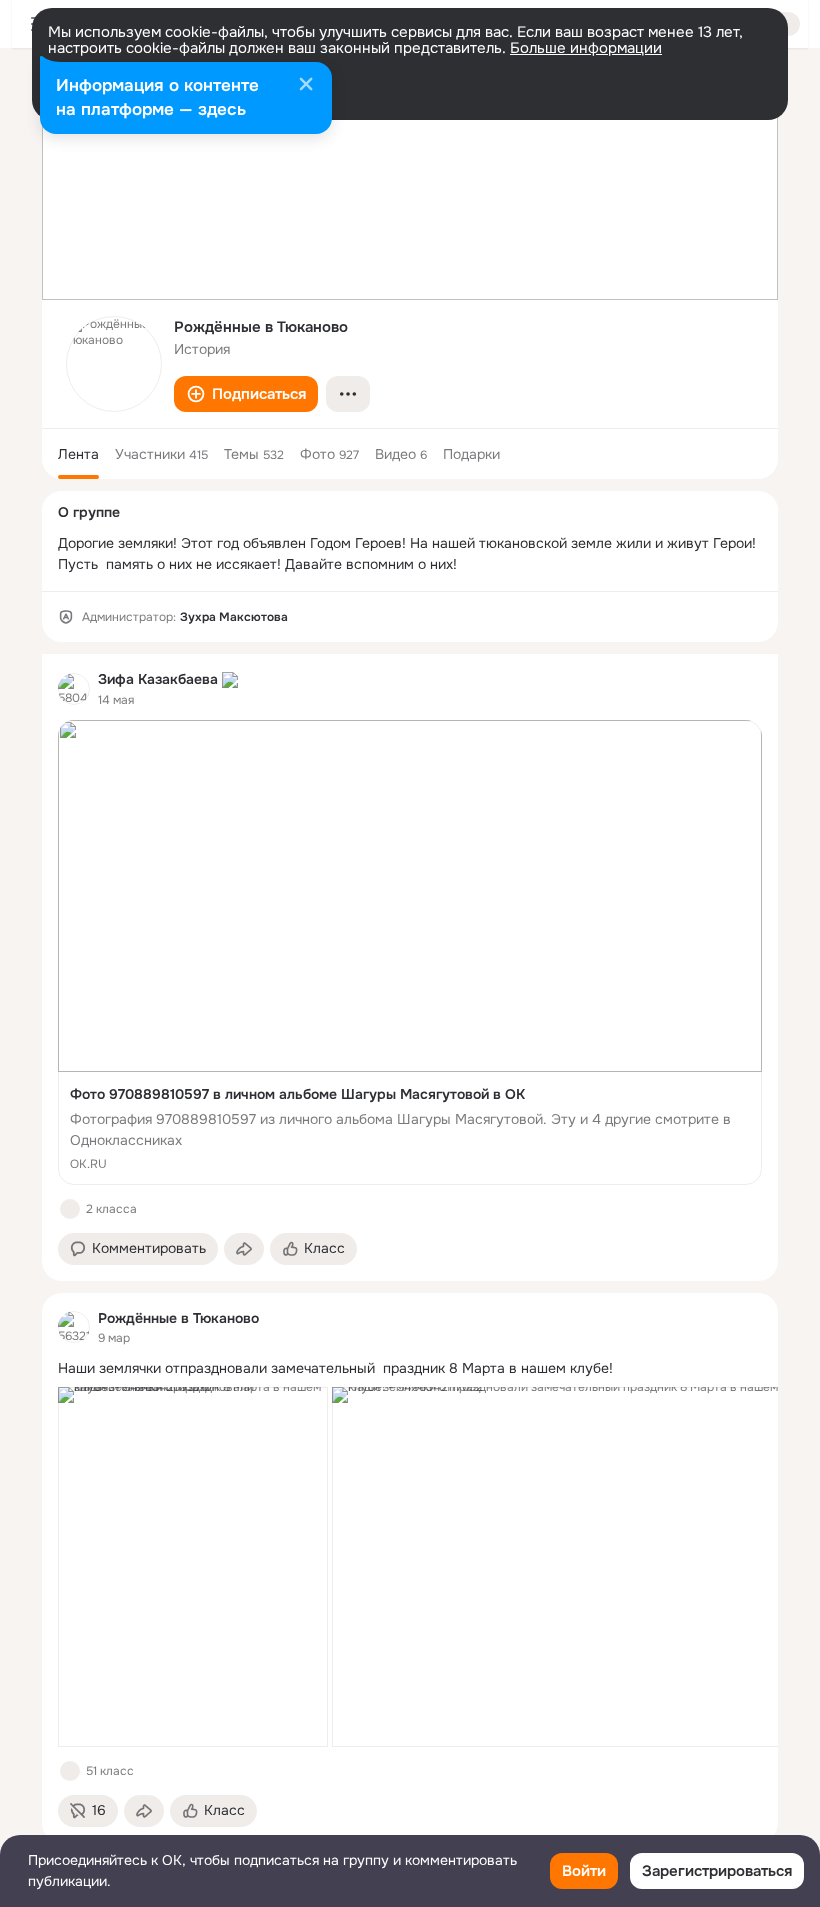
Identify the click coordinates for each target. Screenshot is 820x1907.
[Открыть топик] (410, 1368)
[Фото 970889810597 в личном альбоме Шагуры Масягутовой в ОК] (410, 952)
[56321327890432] (74, 1327)
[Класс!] (70, 1209)
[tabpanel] (410, 1248)
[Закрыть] (306, 86)
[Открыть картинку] (193, 1567)
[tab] (78, 454)
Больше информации (586, 48)
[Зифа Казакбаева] (74, 689)
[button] (246, 394)
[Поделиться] (244, 1249)
